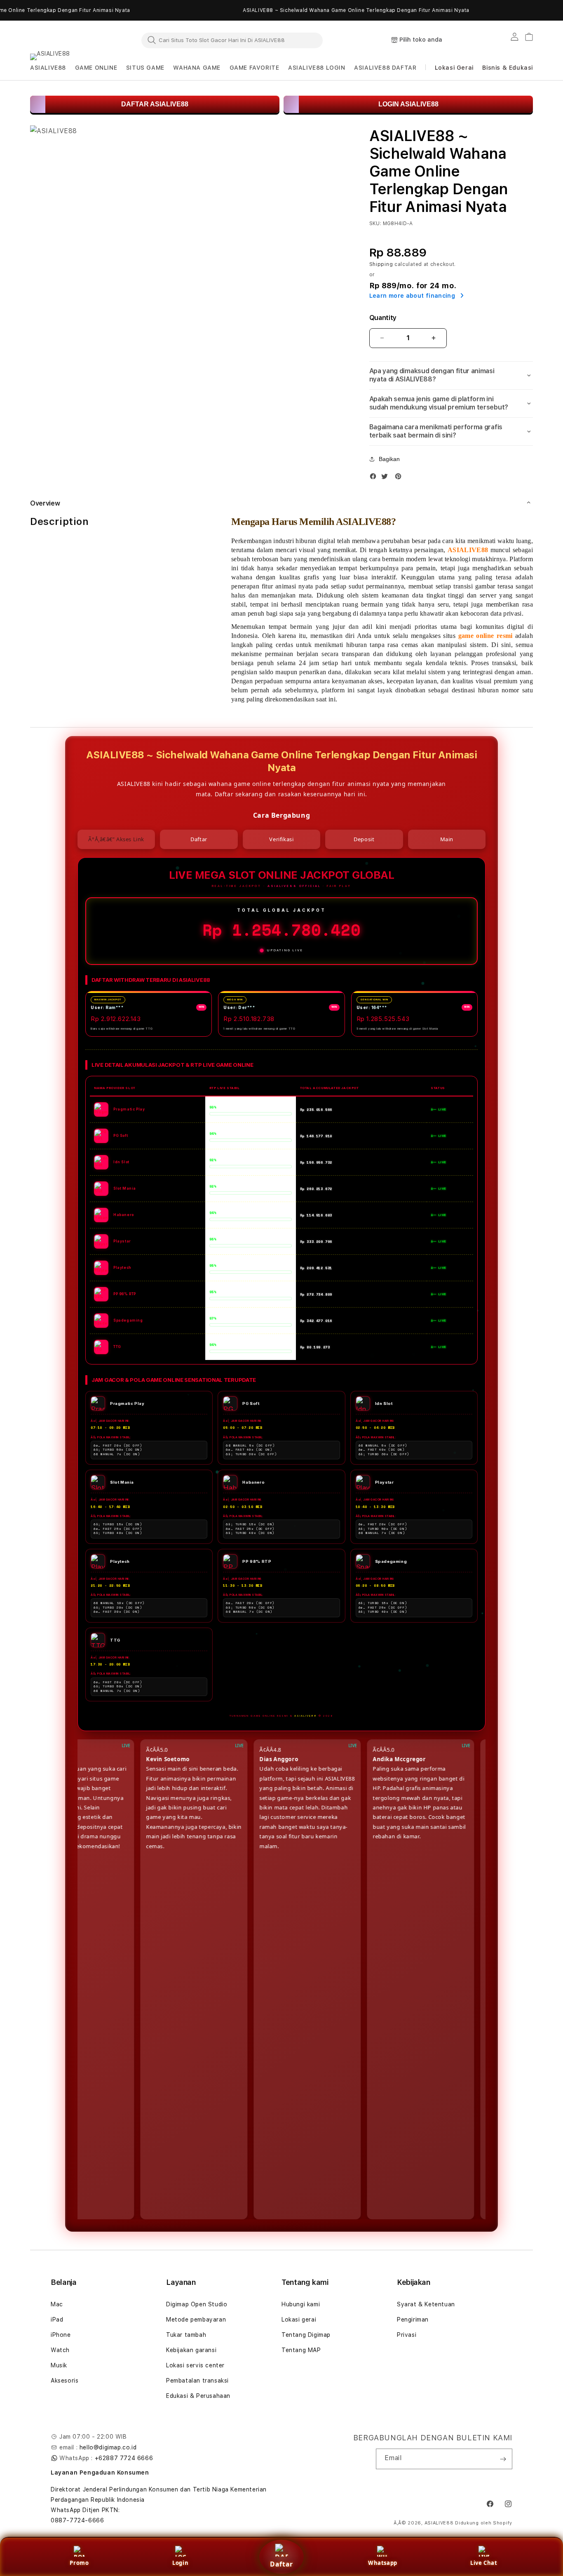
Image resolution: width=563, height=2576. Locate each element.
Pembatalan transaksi (197, 2381)
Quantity (383, 318)
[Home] (67, 40)
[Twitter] (387, 478)
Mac (57, 2304)
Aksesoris (65, 2381)
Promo (79, 2563)
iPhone (61, 2335)
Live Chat (484, 2563)
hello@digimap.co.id (108, 2447)
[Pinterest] (400, 478)
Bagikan (389, 459)
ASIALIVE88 (439, 2523)
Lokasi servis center (195, 2365)
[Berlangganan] (503, 2459)
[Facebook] (375, 478)
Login (180, 2563)
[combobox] (232, 40)
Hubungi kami (301, 2304)
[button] (48, 68)
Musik (59, 2365)
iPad (57, 2320)
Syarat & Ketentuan (426, 2304)
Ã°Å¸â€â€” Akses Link (116, 839)
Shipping (381, 264)
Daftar (281, 2564)
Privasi (407, 2335)
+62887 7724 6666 (124, 2458)
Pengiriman (413, 2320)
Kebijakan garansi (191, 2350)
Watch (60, 2350)
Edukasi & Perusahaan (198, 2396)
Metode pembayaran (196, 2320)
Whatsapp (383, 2563)
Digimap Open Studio (197, 2304)
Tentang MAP (301, 2350)
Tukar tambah (186, 2335)
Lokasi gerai (299, 2320)
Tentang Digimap (306, 2335)
